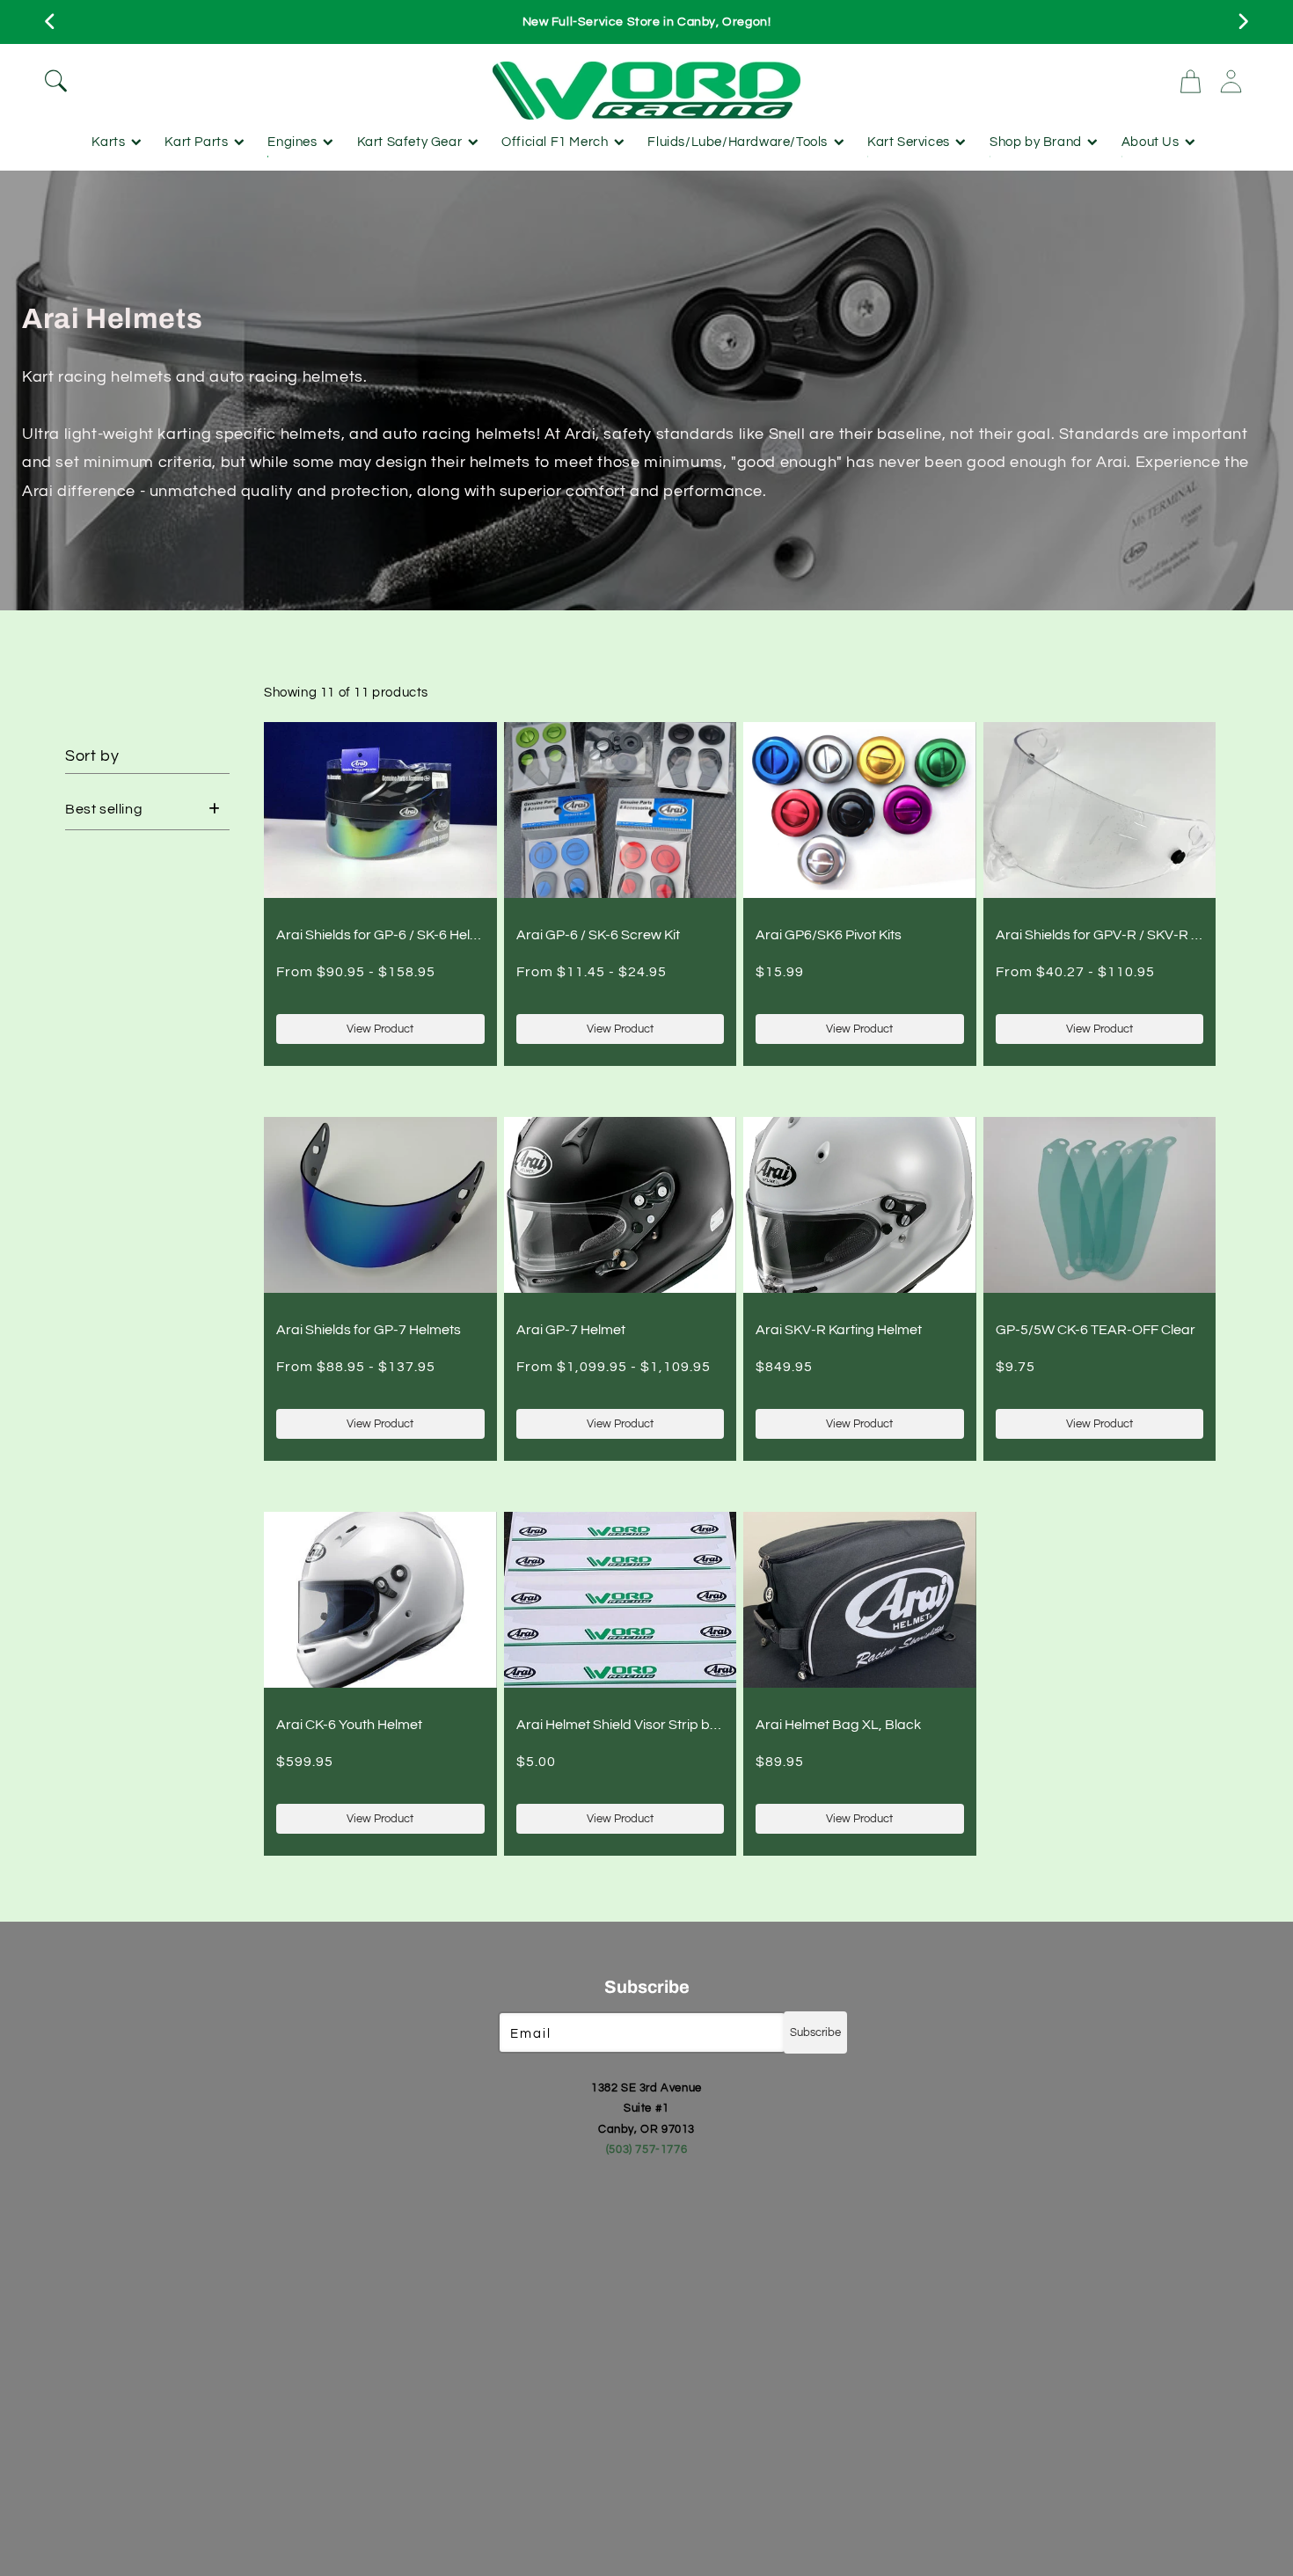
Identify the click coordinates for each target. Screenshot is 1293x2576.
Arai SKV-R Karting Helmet (839, 1330)
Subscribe (815, 2032)
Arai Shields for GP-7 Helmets (369, 1330)
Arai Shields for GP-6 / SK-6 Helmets (389, 935)
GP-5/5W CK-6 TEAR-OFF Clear (1096, 1330)
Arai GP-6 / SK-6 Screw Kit (598, 935)
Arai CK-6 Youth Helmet (349, 1725)
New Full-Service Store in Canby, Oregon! (647, 22)
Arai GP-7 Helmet (571, 1330)
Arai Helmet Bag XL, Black (838, 1725)
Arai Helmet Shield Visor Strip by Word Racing (659, 1725)
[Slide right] (1242, 22)
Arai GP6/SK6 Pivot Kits (829, 935)
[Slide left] (51, 22)
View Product (380, 1029)
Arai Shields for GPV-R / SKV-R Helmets (1119, 935)
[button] (259, 81)
